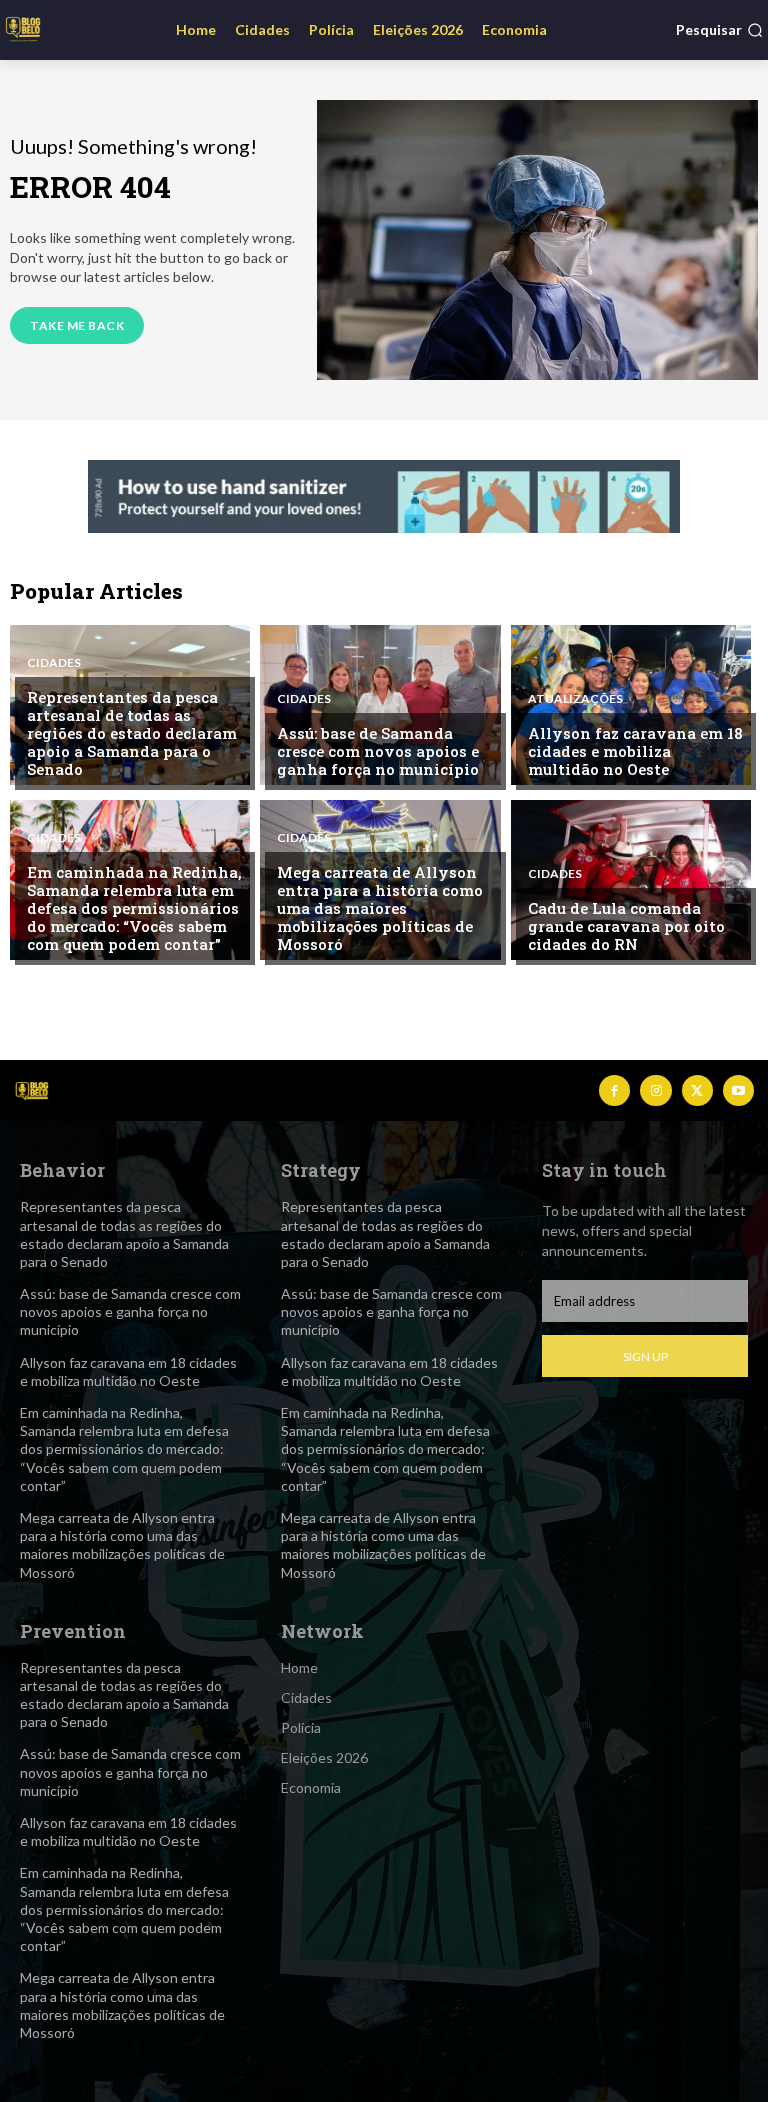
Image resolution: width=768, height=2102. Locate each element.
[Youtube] (738, 1090)
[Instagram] (655, 1090)
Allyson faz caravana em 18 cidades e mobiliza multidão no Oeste (635, 751)
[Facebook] (614, 1090)
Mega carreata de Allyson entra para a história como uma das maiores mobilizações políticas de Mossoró (380, 908)
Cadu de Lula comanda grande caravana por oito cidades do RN (626, 926)
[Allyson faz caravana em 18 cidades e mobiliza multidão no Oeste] (631, 705)
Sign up (645, 1356)
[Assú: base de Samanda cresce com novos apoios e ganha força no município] (380, 705)
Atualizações (575, 699)
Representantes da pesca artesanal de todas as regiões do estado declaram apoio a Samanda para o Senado (132, 733)
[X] (697, 1090)
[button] (719, 30)
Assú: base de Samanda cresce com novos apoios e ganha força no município (378, 751)
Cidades (54, 663)
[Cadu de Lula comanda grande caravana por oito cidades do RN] (631, 880)
